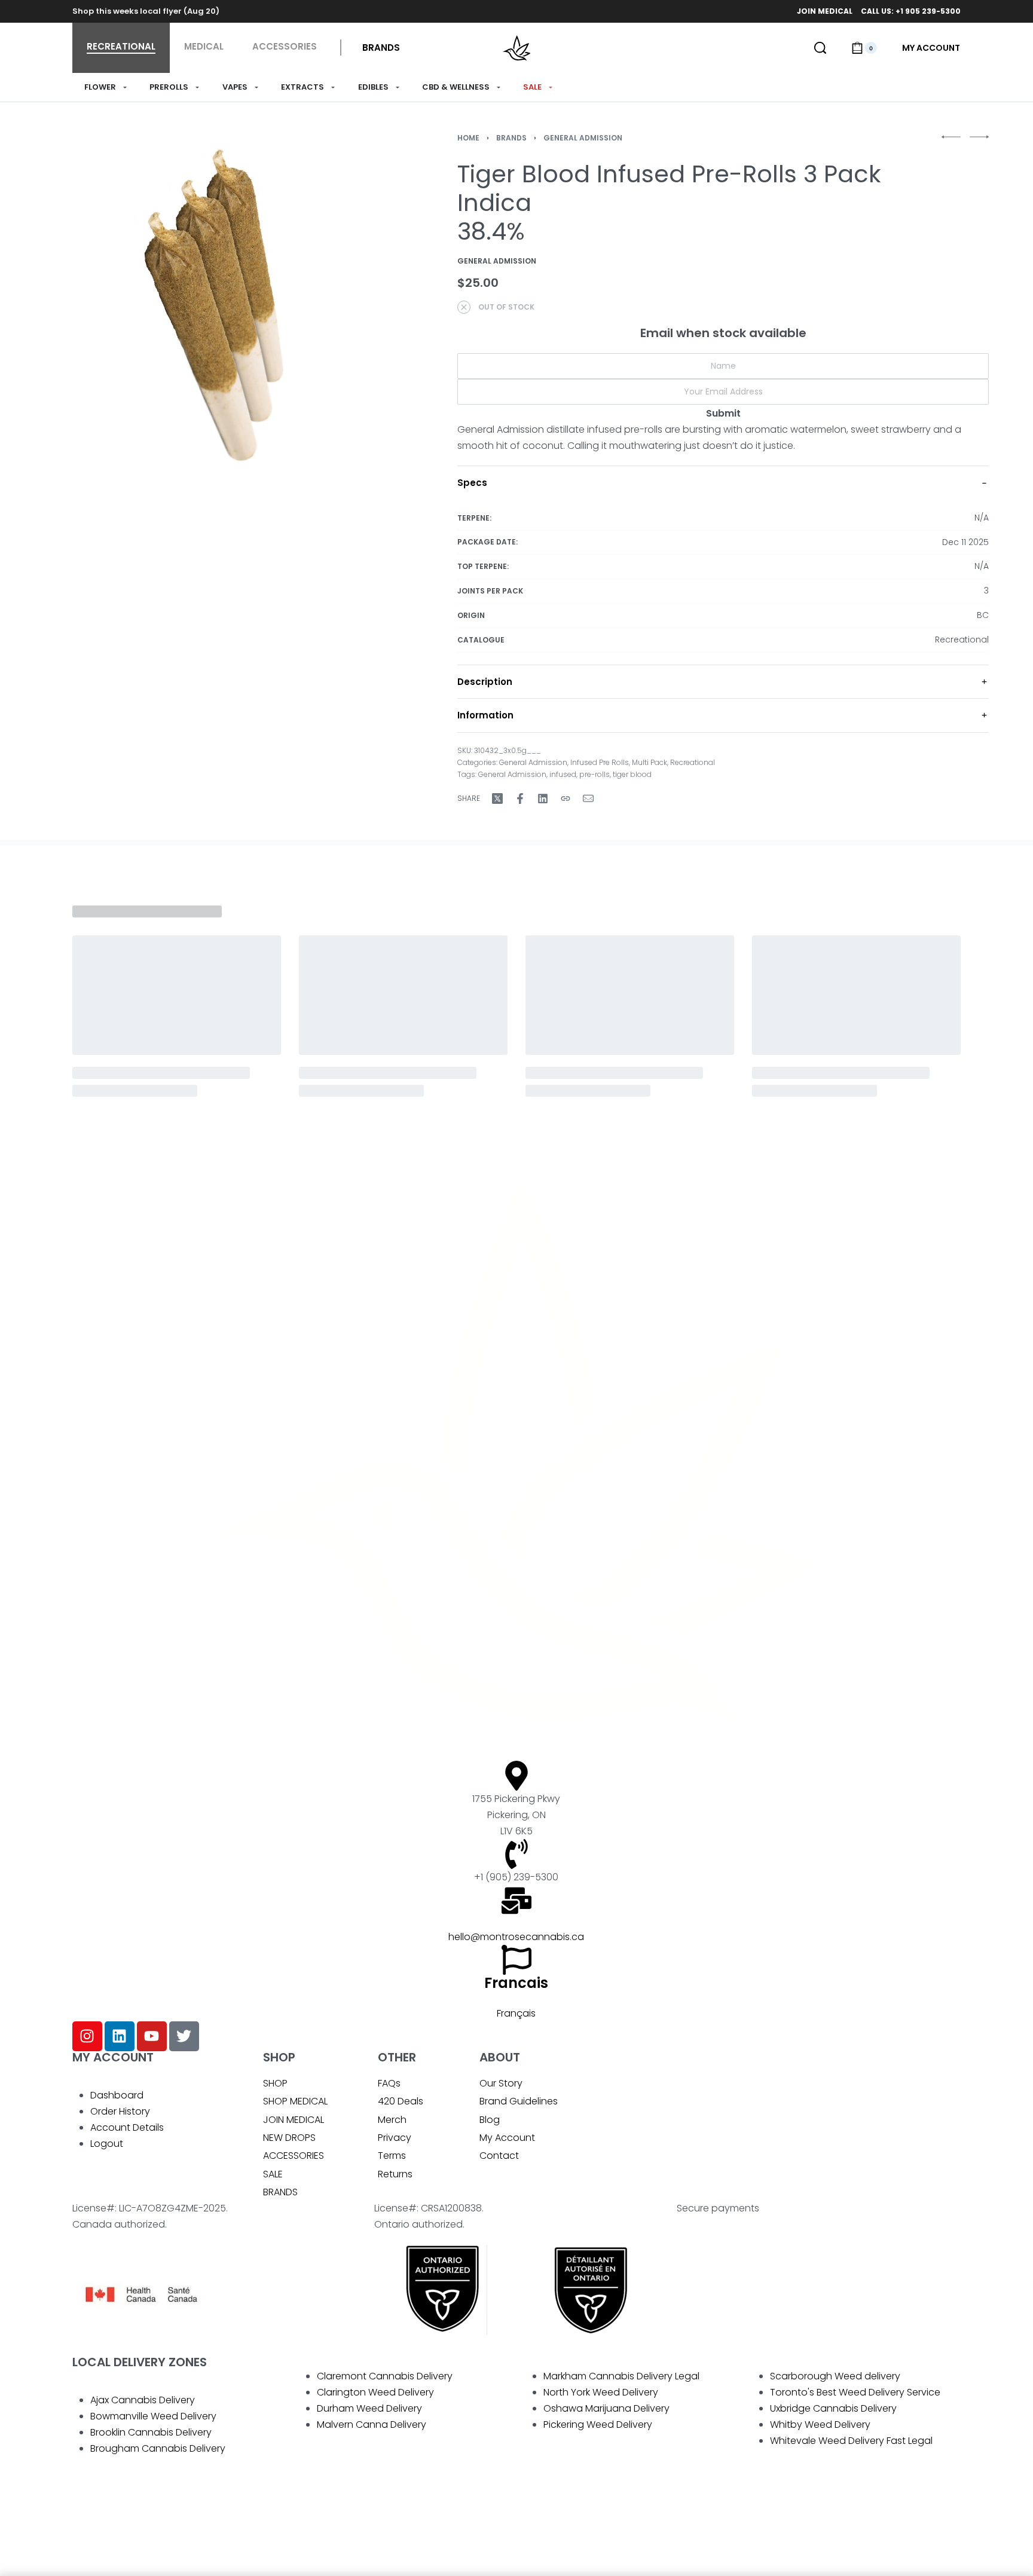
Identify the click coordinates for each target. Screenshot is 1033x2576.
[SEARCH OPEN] (820, 48)
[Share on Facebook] (520, 799)
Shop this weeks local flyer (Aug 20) (146, 11)
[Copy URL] (566, 799)
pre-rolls (595, 774)
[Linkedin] (120, 2036)
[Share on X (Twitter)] (497, 799)
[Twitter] (184, 2036)
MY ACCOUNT (113, 2057)
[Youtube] (152, 2036)
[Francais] (516, 1960)
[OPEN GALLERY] (222, 305)
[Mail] (588, 799)
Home (468, 138)
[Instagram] (87, 2036)
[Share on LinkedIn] (543, 799)
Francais (516, 1983)
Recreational (693, 762)
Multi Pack (650, 762)
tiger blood (632, 774)
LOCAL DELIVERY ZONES (140, 2362)
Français (516, 2013)
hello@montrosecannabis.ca (516, 1937)
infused (563, 774)
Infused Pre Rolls (600, 762)
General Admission (583, 138)
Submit (723, 413)
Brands (511, 138)
